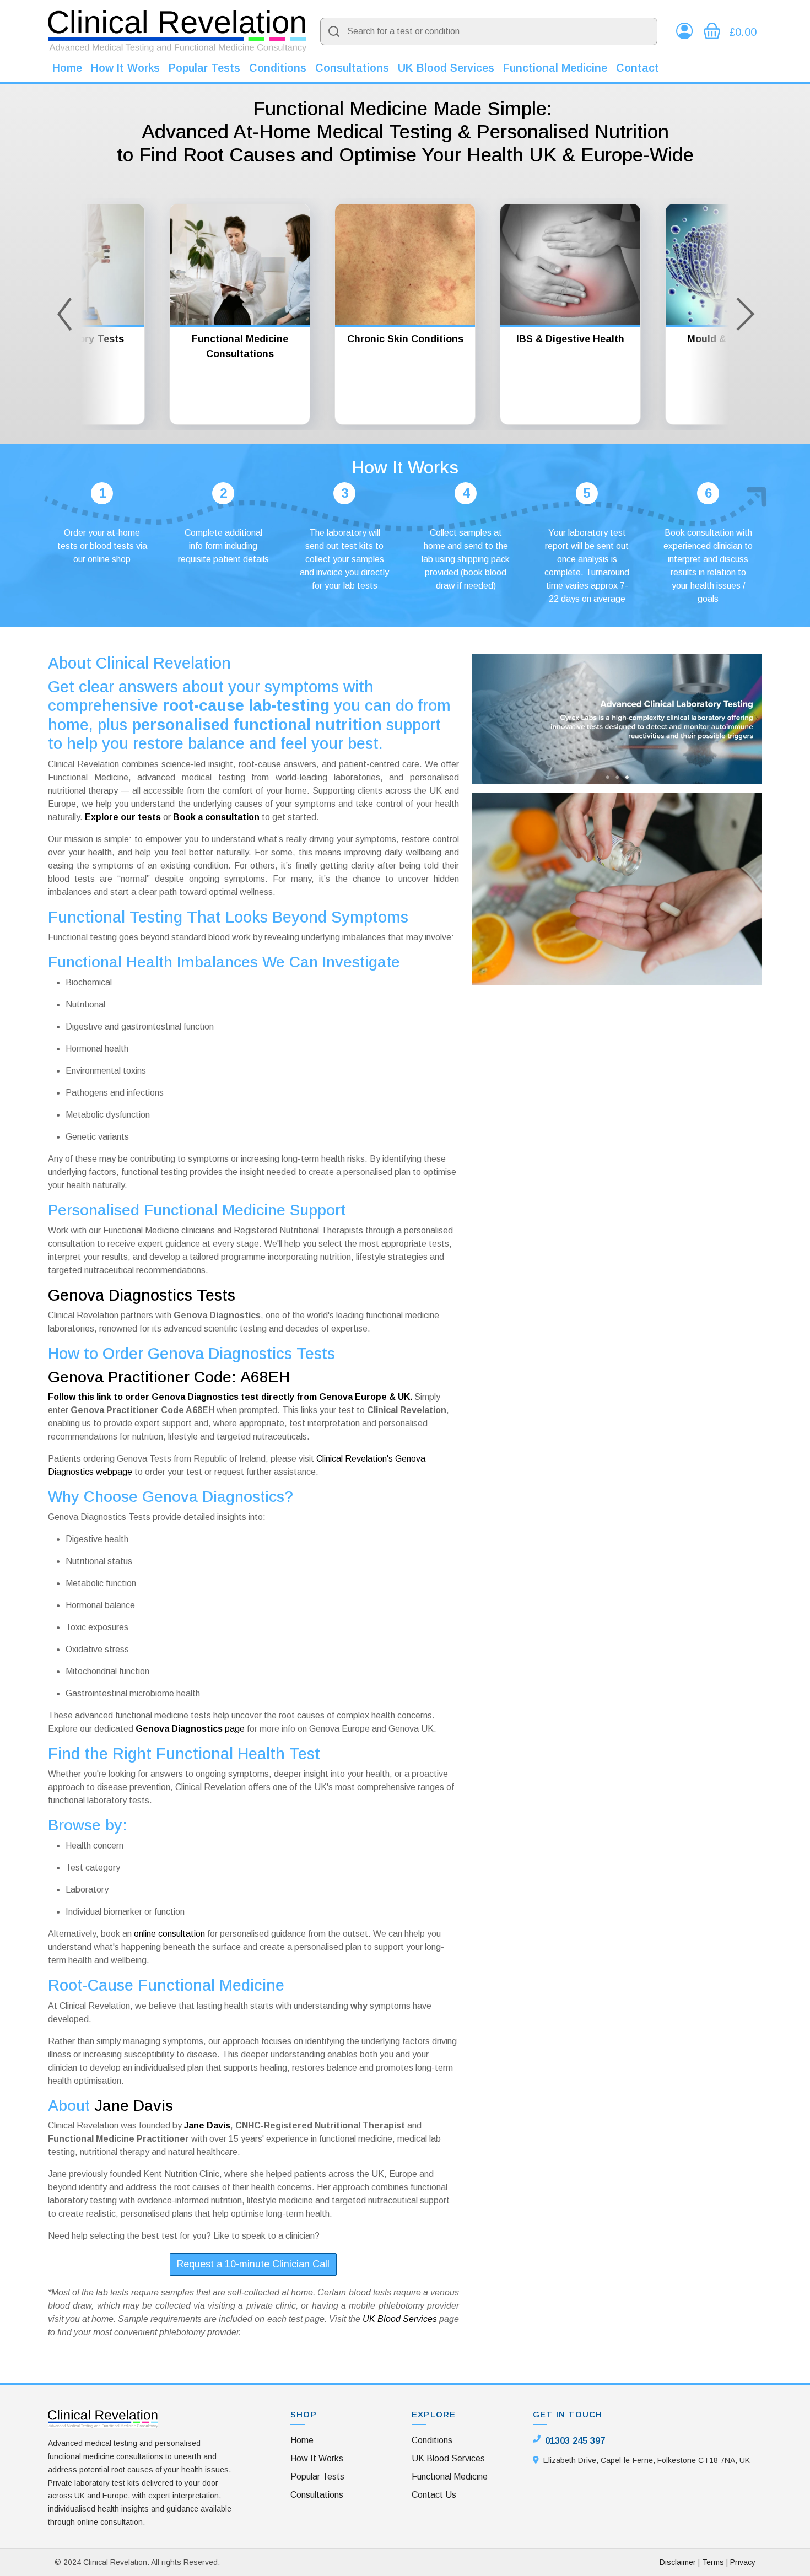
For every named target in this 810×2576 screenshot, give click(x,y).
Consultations (352, 68)
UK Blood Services (446, 68)
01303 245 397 (575, 2441)
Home (67, 68)
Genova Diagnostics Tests (142, 1295)
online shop (109, 559)
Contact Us (434, 2495)
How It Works (125, 68)
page (190, 1729)
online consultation (169, 1934)
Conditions (278, 68)
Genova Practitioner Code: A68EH (169, 1377)
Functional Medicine (555, 68)
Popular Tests (204, 68)
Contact (638, 68)
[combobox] (489, 31)
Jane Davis (134, 2106)
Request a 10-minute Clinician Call (253, 2264)
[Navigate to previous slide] (64, 314)
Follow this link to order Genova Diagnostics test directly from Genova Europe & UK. (230, 1397)
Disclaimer (678, 2562)
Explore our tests (123, 817)
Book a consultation (216, 817)
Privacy (743, 2562)
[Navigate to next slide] (746, 314)
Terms (713, 2562)
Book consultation (699, 533)
